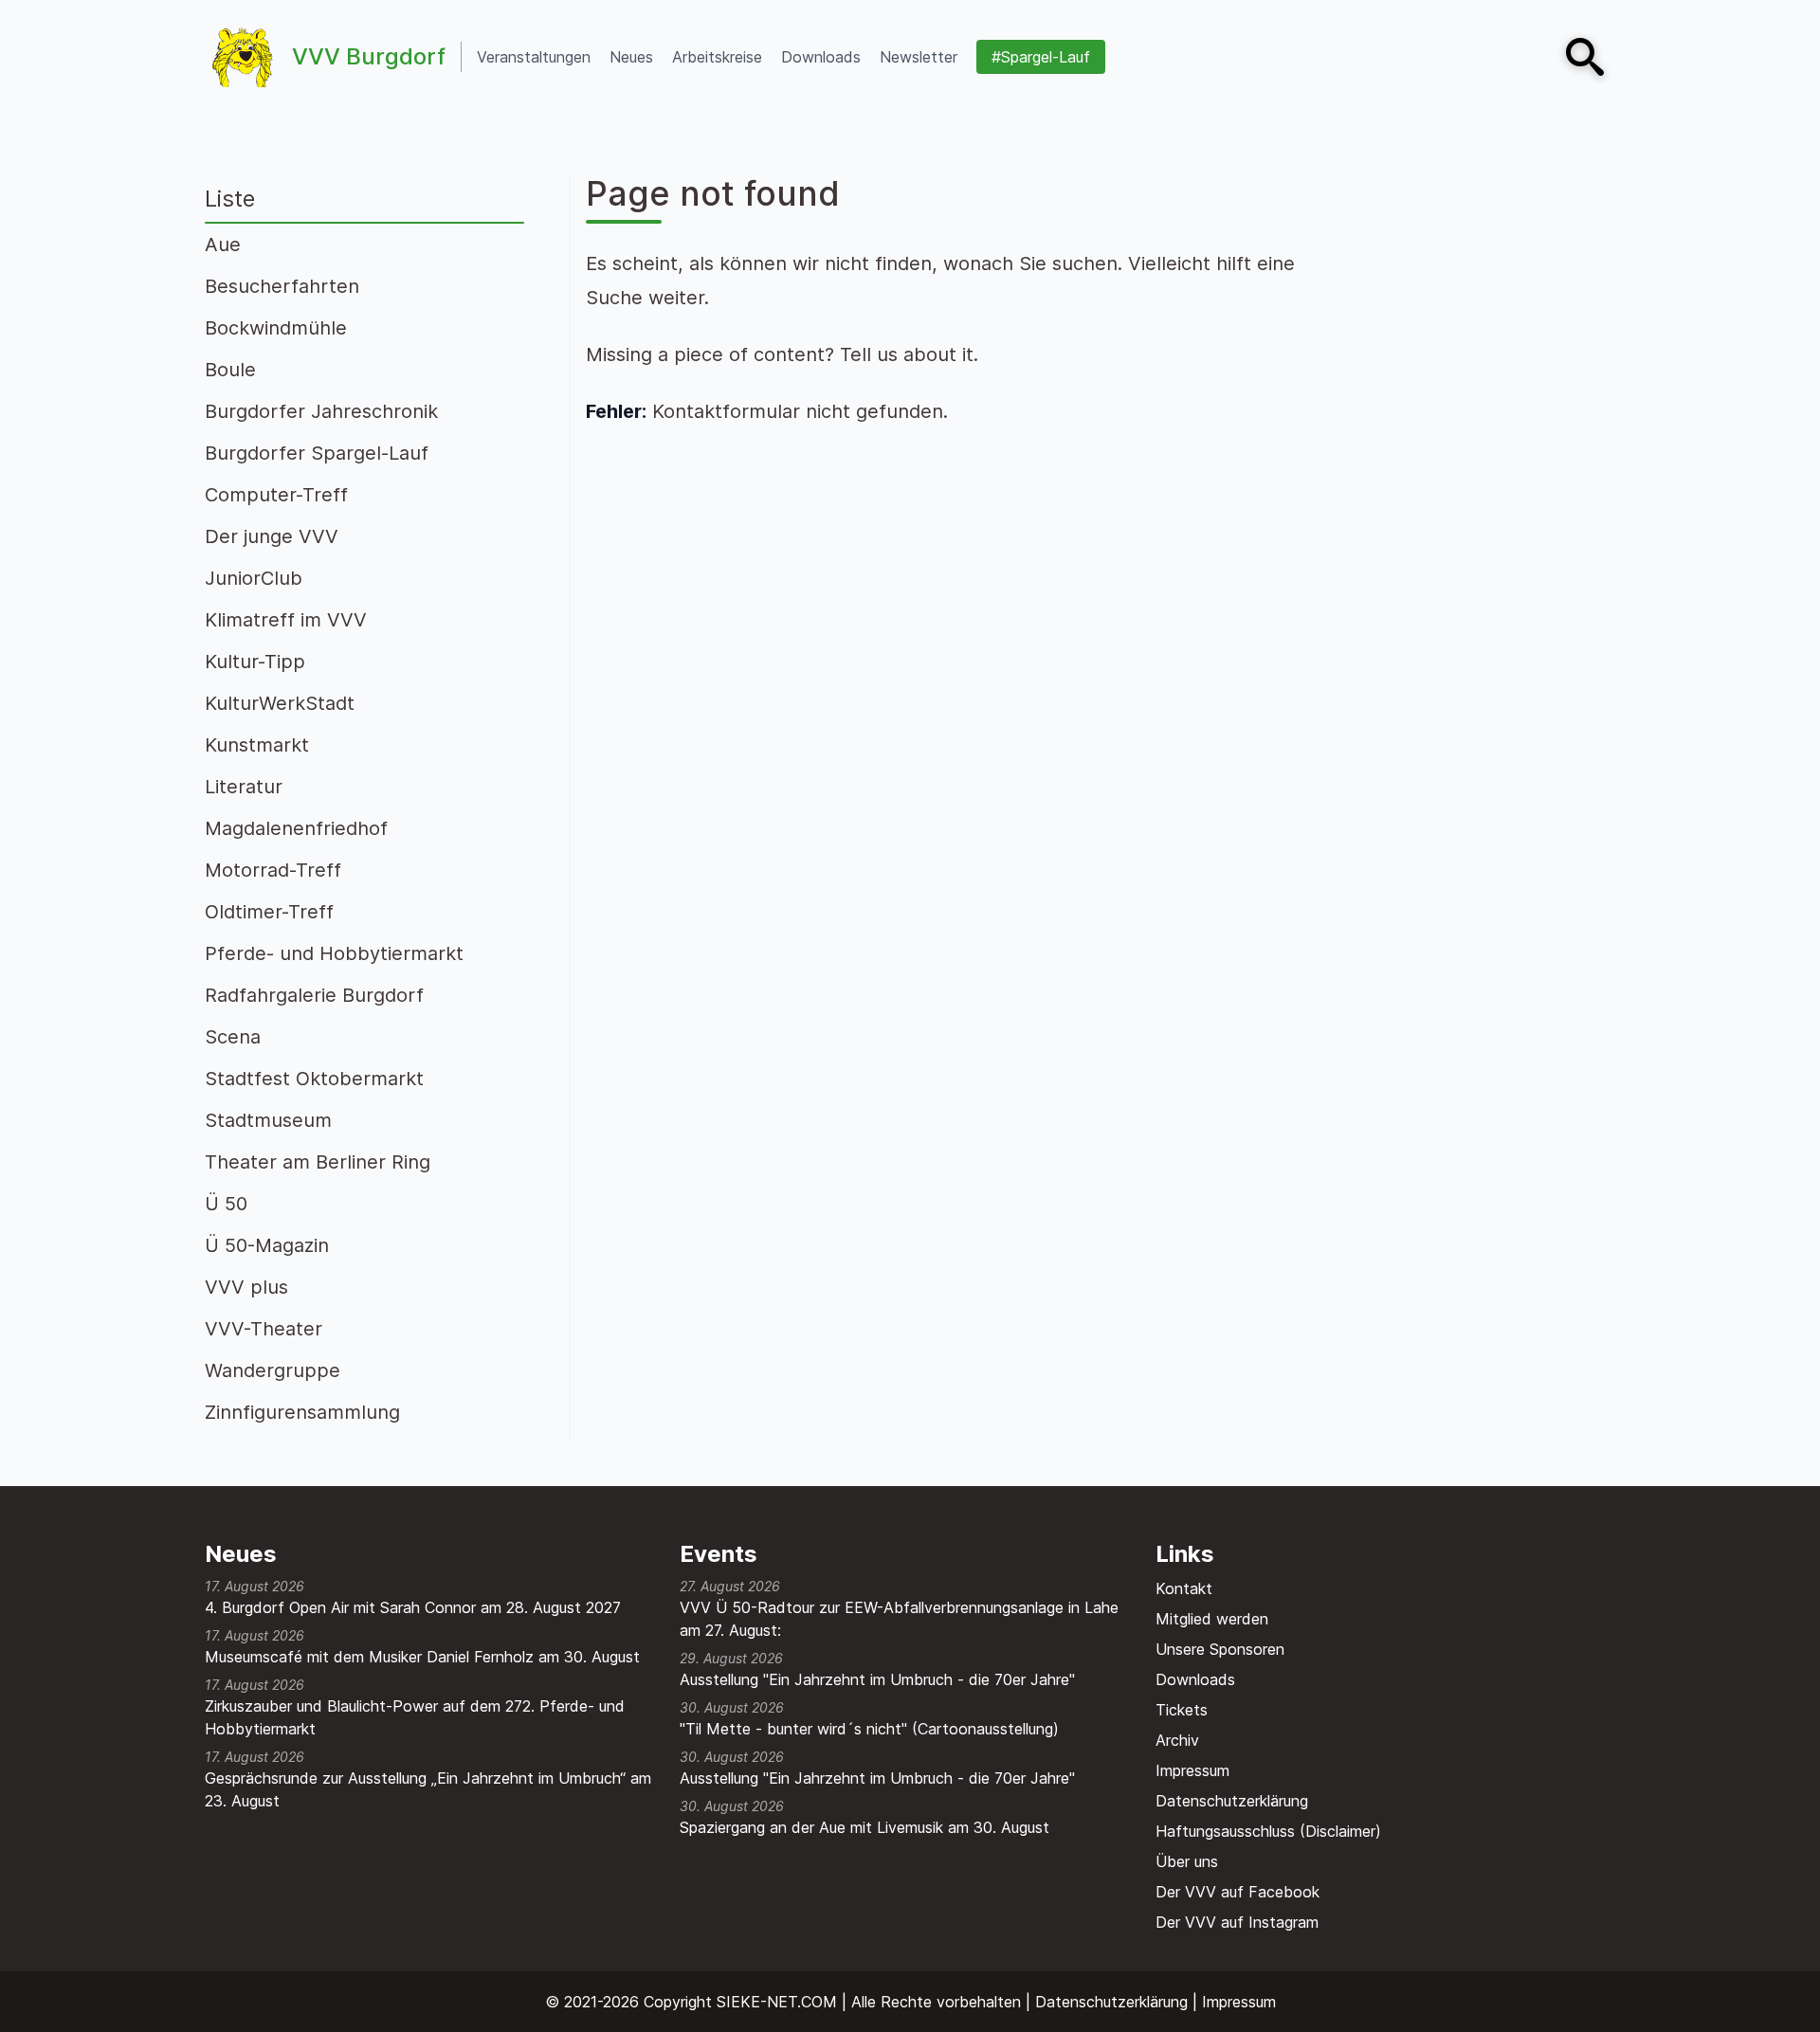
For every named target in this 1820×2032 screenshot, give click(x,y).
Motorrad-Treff (273, 870)
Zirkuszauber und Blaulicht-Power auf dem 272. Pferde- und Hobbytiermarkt (415, 1717)
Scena (233, 1037)
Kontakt (1184, 1588)
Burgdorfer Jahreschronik (321, 411)
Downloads (1195, 1679)
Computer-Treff (276, 495)
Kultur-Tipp (255, 662)
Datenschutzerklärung (1232, 1801)
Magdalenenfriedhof (296, 828)
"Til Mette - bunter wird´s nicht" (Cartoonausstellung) (869, 1729)
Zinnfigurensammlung (302, 1412)
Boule (230, 370)
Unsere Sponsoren (1220, 1649)
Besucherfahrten (282, 286)
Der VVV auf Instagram (1237, 1922)
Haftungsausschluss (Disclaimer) (1268, 1831)
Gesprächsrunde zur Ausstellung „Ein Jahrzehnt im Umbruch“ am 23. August (428, 1789)
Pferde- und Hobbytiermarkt (334, 953)
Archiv (1177, 1740)
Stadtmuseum (268, 1120)
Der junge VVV (272, 536)
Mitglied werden (1212, 1619)
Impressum (1192, 1770)
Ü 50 (226, 1204)
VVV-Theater (264, 1329)
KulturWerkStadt (280, 703)
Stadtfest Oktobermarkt (314, 1079)
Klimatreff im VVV (286, 620)
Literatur (244, 787)
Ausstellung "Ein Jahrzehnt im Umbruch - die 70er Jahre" (877, 1679)
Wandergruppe (273, 1370)
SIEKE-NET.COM (777, 2002)
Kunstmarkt (257, 745)
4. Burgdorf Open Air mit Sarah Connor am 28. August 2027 (413, 1607)
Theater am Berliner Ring (318, 1162)
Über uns (1187, 1861)
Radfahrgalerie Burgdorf (314, 995)
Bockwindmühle (276, 328)
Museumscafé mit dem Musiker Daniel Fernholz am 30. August (422, 1657)
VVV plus (246, 1287)
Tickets (1182, 1710)
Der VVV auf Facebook (1238, 1892)
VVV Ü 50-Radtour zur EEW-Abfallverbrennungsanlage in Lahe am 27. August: (899, 1619)
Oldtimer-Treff (269, 912)
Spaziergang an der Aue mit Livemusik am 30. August (864, 1827)
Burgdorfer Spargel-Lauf (317, 453)
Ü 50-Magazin (267, 1245)
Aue (223, 245)
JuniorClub (254, 578)
